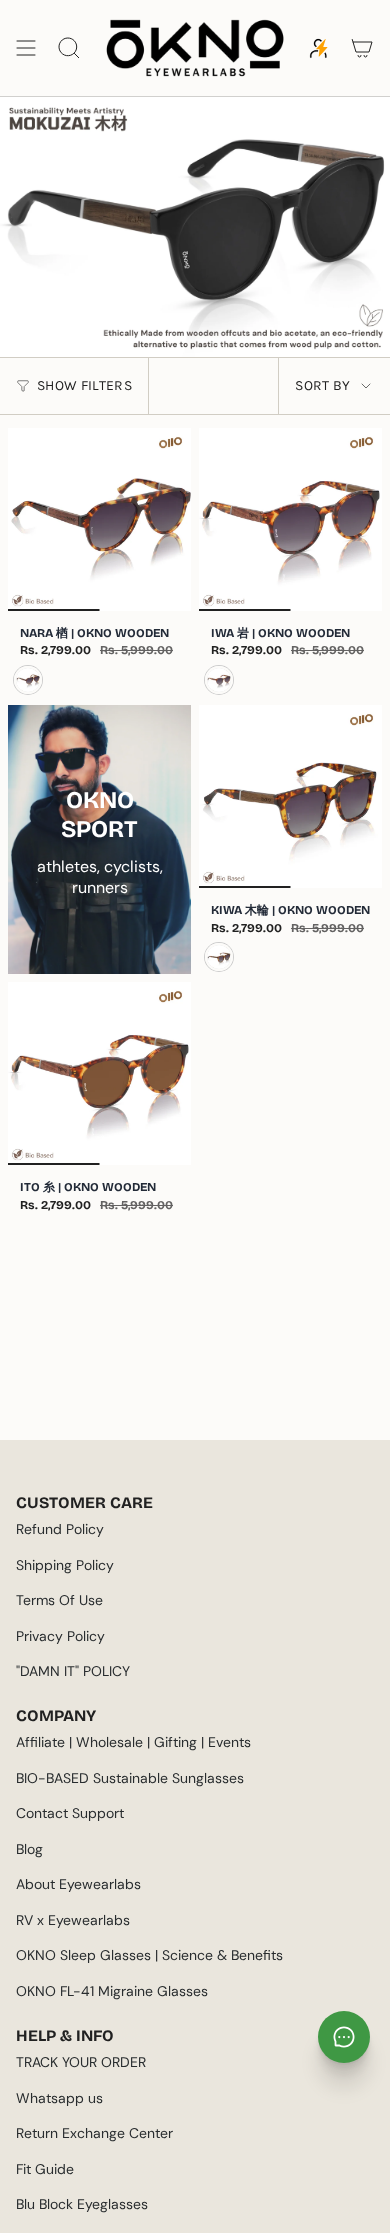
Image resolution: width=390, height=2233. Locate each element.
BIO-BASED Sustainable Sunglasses (130, 1778)
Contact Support (70, 1813)
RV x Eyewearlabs (73, 1920)
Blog (29, 1849)
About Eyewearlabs (78, 1884)
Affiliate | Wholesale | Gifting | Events (133, 1742)
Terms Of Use (59, 1600)
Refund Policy (60, 1529)
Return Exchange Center (94, 2133)
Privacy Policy (60, 1636)
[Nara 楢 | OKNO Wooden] (99, 519)
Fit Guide (45, 2169)
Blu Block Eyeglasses (82, 2204)
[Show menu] (26, 48)
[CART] (362, 48)
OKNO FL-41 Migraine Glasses (112, 1991)
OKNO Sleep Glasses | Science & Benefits (149, 1955)
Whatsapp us (59, 2098)
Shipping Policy (65, 1565)
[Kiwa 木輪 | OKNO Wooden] (290, 796)
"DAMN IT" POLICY (73, 1671)
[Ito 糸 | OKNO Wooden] (99, 1073)
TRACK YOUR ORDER (81, 2062)
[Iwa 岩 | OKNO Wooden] (290, 519)
